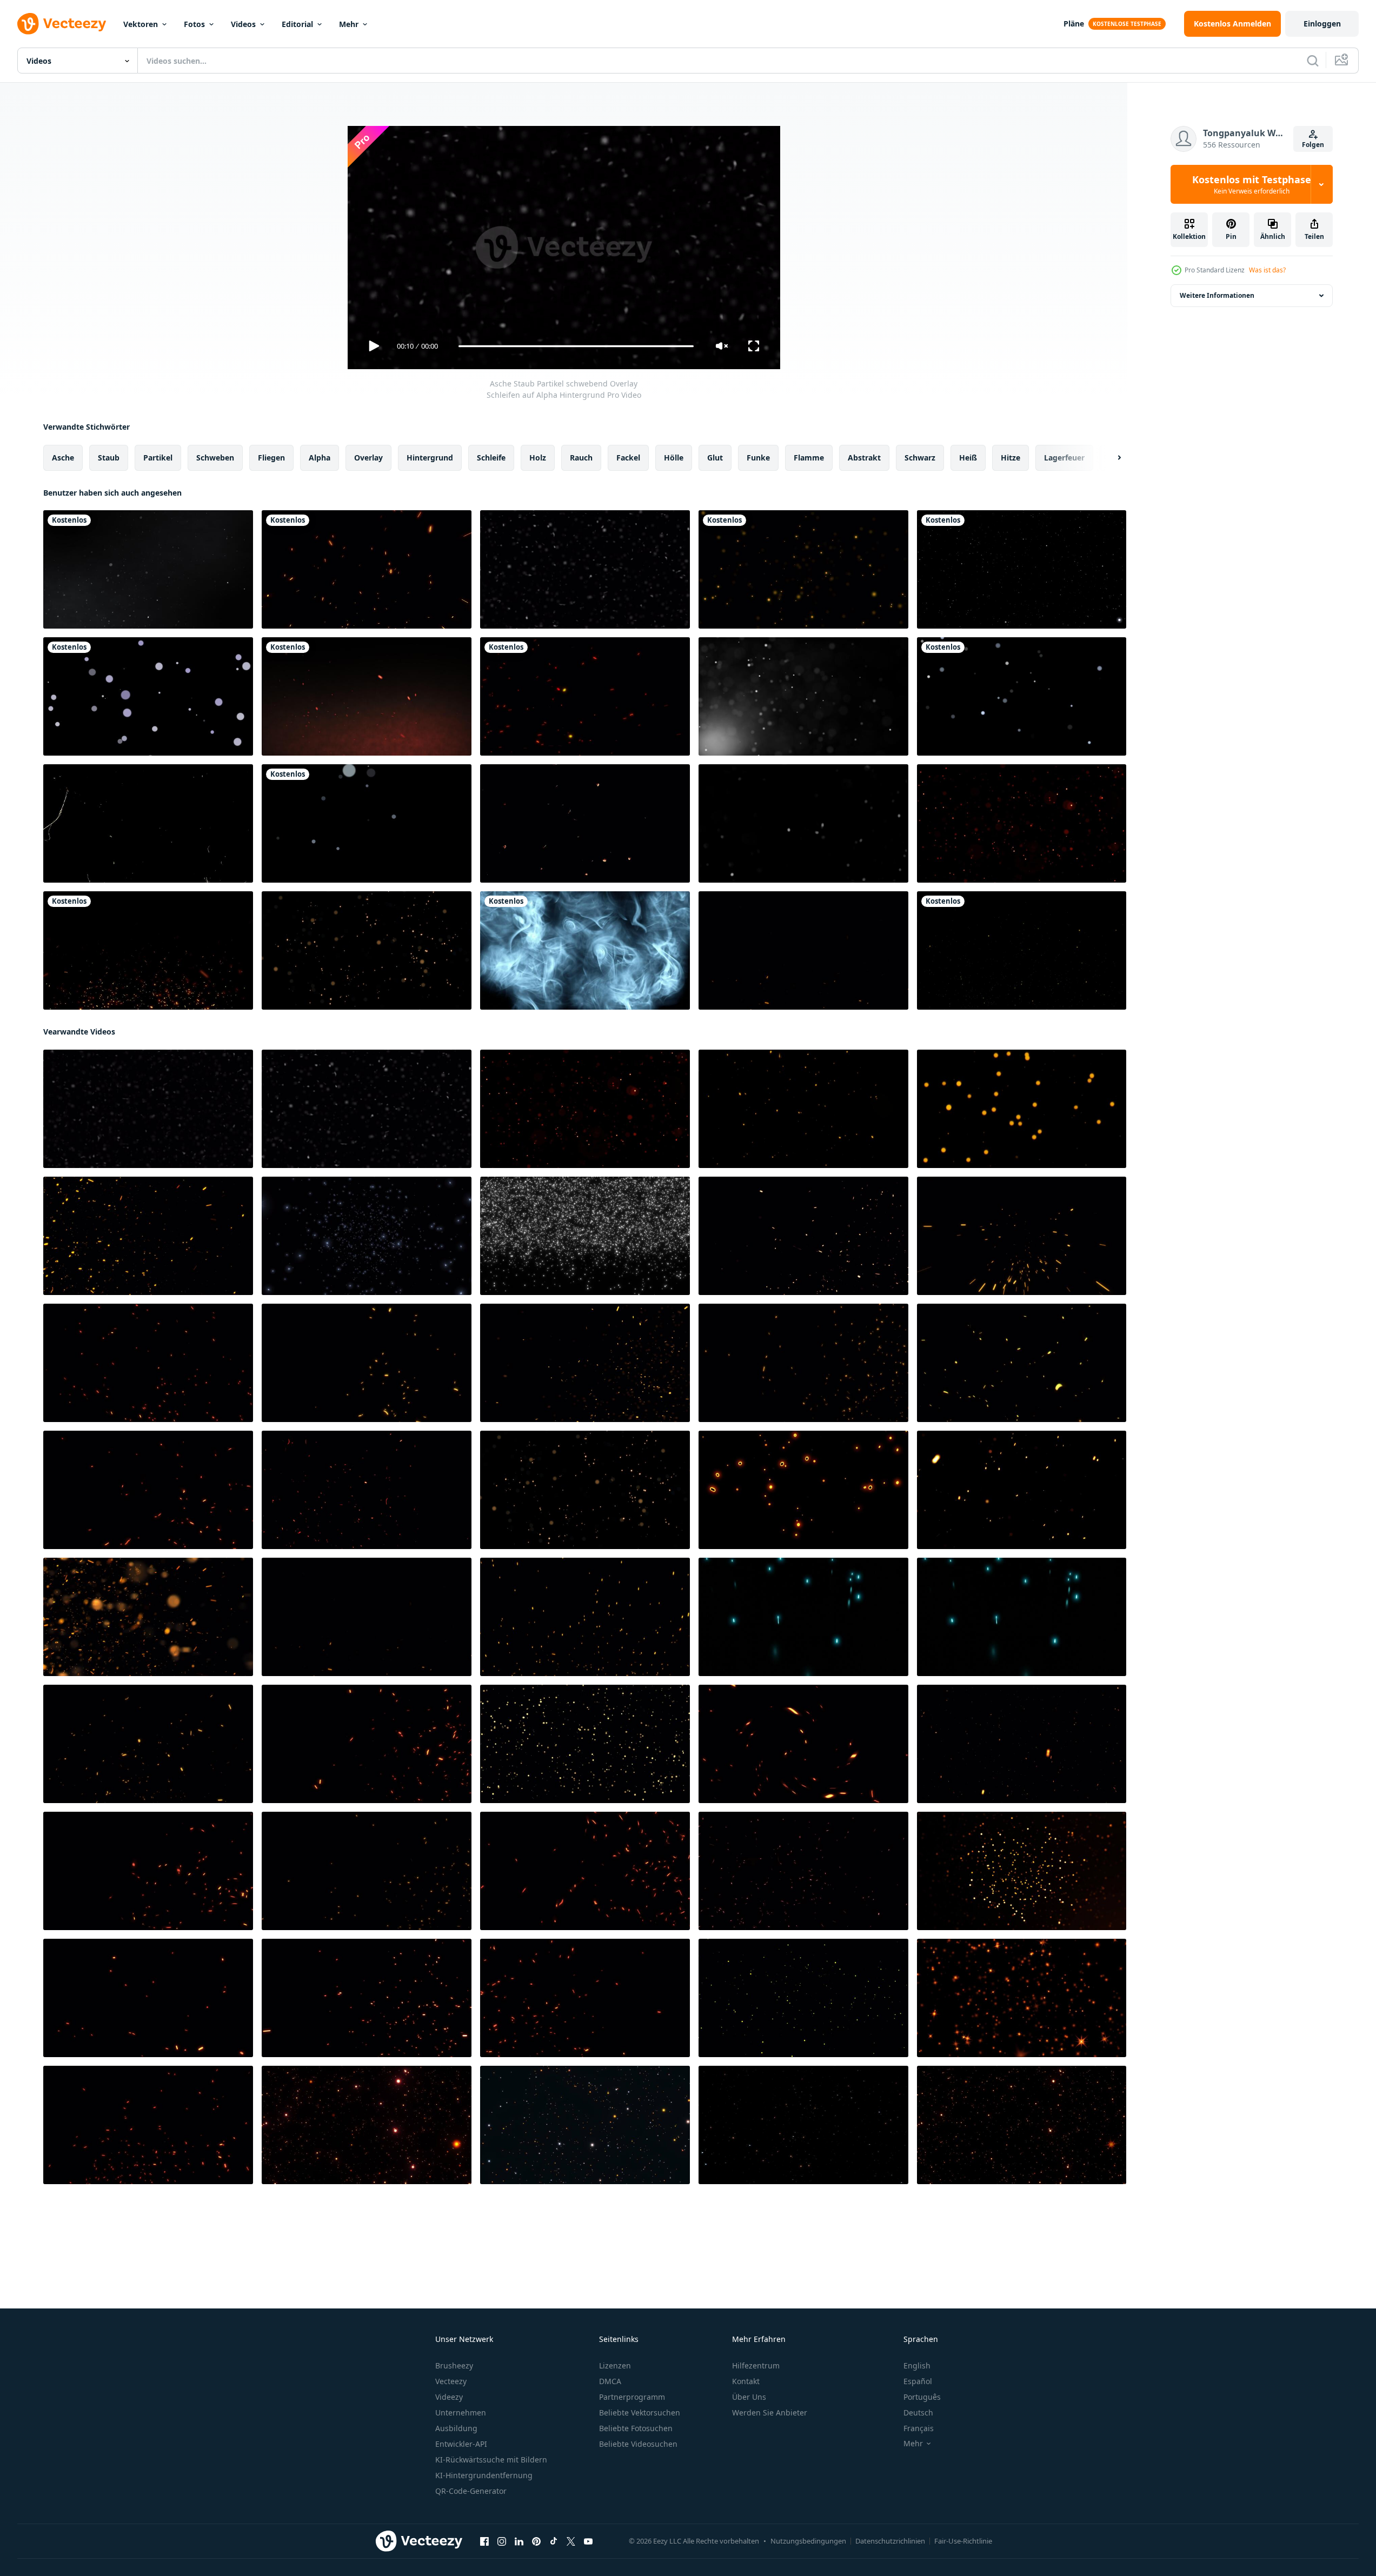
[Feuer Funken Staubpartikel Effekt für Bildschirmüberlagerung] (148, 950)
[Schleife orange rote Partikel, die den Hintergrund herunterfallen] (367, 2125)
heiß (968, 458)
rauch (581, 458)
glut (715, 458)
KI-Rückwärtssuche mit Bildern (491, 2460)
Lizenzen (615, 2365)
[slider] (576, 346)
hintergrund (430, 458)
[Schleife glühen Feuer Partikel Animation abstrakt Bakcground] (803, 1871)
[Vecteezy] (62, 24)
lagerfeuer (1064, 458)
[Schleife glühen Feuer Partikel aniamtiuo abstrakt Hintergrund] (367, 1363)
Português (922, 2397)
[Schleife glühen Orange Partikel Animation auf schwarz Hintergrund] (803, 1490)
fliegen (271, 458)
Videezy (449, 2397)
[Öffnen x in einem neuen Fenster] (571, 2541)
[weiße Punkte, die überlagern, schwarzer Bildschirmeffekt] (1022, 696)
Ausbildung (456, 2428)
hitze (1011, 458)
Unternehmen (461, 2413)
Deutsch (918, 2413)
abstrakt (864, 458)
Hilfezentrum (756, 2365)
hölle (674, 458)
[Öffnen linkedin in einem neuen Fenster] (519, 2541)
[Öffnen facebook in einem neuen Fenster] (484, 2541)
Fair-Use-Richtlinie (963, 2541)
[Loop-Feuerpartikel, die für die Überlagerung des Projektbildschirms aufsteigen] (148, 1236)
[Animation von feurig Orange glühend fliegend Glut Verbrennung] (1022, 1236)
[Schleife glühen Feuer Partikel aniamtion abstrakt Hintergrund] (1022, 1363)
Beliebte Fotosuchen (636, 2428)
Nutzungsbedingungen (808, 2541)
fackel (628, 458)
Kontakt (746, 2381)
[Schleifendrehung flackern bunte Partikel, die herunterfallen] (585, 2125)
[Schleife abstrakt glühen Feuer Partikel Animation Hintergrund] (803, 1744)
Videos (243, 24)
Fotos (194, 24)
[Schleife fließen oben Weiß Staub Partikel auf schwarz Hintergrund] (803, 823)
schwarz (920, 458)
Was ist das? (1267, 270)
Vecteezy (451, 2381)
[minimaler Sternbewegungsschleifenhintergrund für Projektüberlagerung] (1022, 569)
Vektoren (141, 24)
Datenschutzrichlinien (890, 2541)
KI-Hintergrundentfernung (484, 2475)
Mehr (349, 24)
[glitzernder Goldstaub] (1022, 950)
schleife (491, 458)
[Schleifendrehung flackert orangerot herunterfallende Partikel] (1022, 2125)
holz (538, 458)
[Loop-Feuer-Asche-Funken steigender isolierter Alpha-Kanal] (803, 950)
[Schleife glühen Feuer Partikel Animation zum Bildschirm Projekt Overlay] (803, 1236)
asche (63, 458)
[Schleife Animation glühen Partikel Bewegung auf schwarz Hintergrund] (367, 950)
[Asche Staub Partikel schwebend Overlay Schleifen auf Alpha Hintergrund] (148, 1109)
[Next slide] (1110, 458)
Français (919, 2428)
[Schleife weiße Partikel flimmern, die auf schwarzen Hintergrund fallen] (585, 1236)
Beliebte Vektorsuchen (640, 2413)
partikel (158, 458)
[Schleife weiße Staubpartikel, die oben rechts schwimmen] (148, 569)
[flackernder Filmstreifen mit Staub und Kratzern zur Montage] (148, 823)
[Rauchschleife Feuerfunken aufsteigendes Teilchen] (367, 569)
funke (758, 458)
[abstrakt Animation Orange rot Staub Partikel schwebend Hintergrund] (1022, 823)
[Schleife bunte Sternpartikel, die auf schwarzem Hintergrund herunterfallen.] (803, 2125)
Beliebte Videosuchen (638, 2444)
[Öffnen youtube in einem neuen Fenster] (588, 2541)
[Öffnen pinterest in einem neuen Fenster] (536, 2541)
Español (918, 2381)
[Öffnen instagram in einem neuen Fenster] (502, 2541)
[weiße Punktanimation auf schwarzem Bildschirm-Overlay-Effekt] (148, 696)
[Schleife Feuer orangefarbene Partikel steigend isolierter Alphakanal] (585, 1617)
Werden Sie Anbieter (770, 2413)
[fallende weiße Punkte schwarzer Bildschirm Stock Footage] (367, 823)
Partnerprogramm (632, 2397)
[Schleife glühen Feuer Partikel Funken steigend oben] (148, 2125)
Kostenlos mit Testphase (1252, 184)
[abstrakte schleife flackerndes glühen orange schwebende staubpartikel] (803, 1109)
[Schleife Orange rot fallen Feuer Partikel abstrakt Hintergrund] (1022, 1744)
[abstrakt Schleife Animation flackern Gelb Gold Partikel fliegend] (803, 1998)
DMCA (610, 2381)
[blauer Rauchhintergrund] (585, 950)
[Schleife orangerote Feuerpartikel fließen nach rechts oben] (1022, 1490)
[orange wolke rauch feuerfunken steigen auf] (367, 696)
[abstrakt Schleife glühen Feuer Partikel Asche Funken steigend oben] (585, 1998)
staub (109, 458)
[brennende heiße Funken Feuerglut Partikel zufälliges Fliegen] (585, 696)
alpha (320, 458)
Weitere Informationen (1217, 295)
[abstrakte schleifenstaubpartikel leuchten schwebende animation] (803, 696)
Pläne (1074, 24)
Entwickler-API (461, 2444)
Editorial (297, 24)
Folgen (1313, 145)
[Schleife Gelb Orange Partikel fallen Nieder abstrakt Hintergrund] (585, 1744)
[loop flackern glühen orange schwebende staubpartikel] (1022, 1109)
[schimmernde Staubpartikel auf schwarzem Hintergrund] (803, 569)
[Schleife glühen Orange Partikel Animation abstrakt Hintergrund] (1022, 1871)
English (917, 2365)
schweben (215, 458)
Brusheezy (454, 2365)
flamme (809, 458)
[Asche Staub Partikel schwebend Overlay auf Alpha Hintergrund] (585, 569)
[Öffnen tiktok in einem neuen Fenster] (554, 2541)
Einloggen (1322, 24)
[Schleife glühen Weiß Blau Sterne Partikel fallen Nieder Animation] (367, 1236)
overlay (368, 458)
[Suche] (1313, 61)
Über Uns (749, 2397)
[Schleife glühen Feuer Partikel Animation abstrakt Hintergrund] (148, 1363)
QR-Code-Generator (471, 2491)
